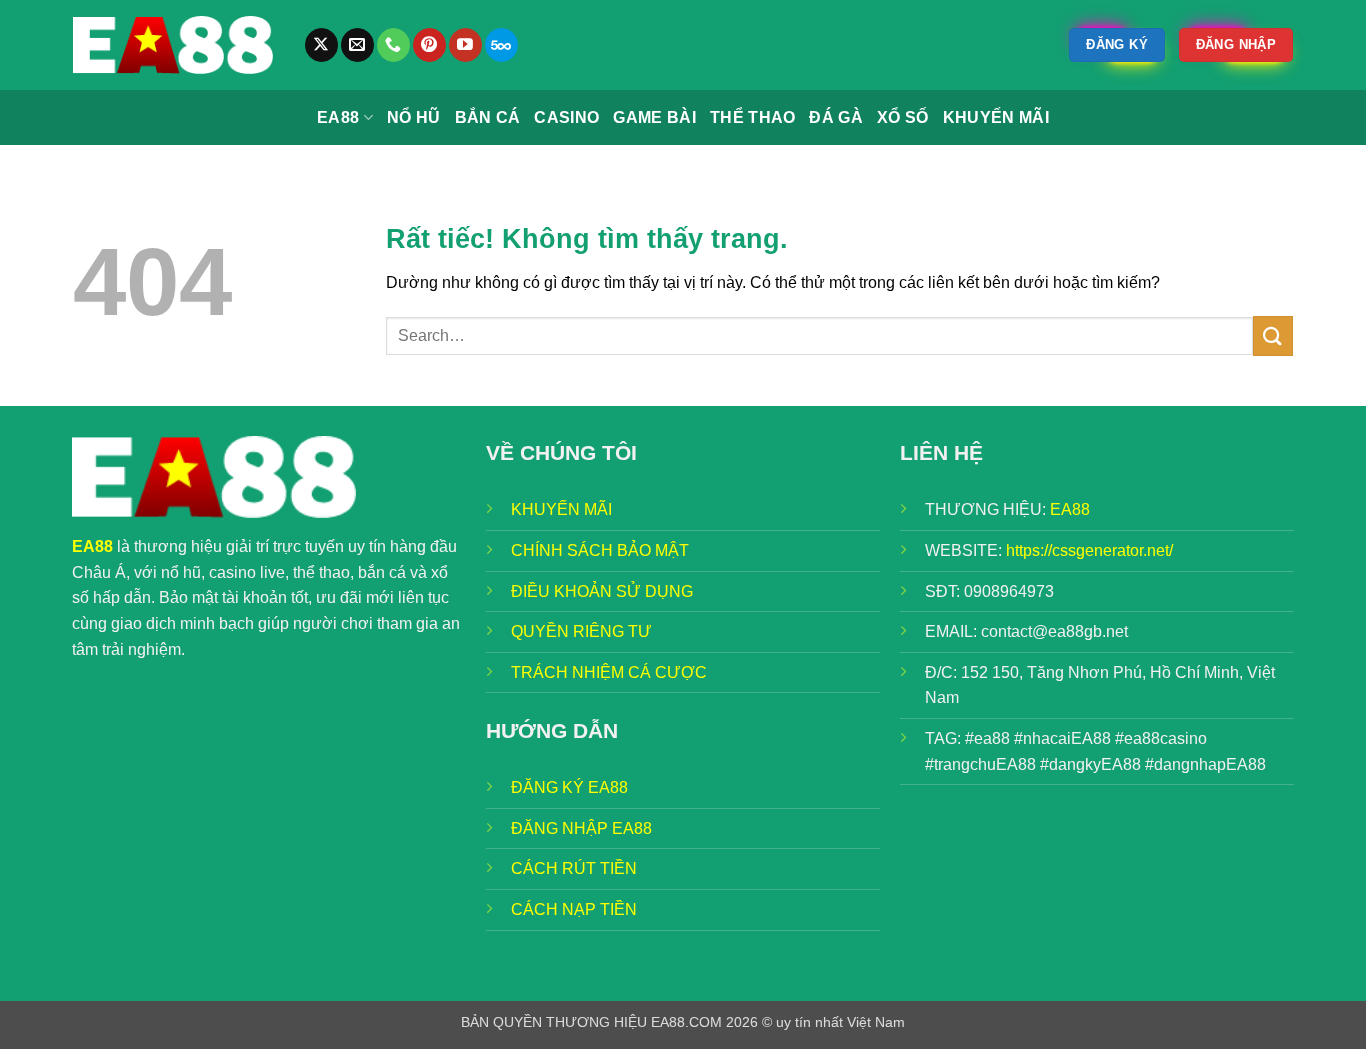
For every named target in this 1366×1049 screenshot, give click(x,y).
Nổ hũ (414, 117)
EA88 (338, 117)
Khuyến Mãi (996, 117)
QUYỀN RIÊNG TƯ (581, 631)
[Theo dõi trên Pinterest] (429, 45)
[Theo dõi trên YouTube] (465, 45)
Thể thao (753, 117)
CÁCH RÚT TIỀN (574, 868)
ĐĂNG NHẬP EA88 (581, 828)
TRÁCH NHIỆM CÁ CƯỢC (609, 672)
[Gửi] (1273, 335)
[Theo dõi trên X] (321, 45)
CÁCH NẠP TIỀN (574, 909)
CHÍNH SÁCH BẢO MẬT (600, 550)
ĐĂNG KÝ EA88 (569, 787)
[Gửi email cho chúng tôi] (357, 45)
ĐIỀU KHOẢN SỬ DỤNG (602, 591)
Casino (566, 117)
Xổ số (903, 117)
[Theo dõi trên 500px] (501, 45)
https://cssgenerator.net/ (1089, 550)
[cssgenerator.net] (173, 45)
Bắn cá (488, 117)
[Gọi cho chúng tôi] (393, 45)
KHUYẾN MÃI (561, 509)
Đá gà (836, 117)
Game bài (654, 117)
